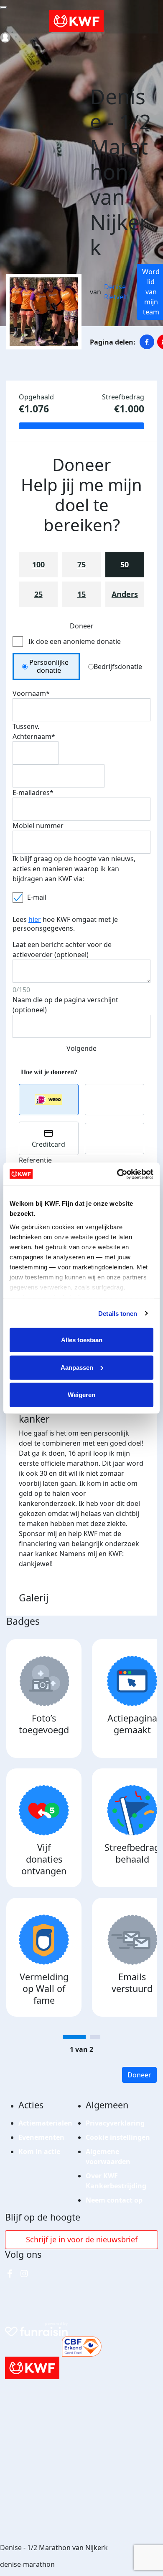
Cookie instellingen (118, 2137)
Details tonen (118, 1313)
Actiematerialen (45, 2123)
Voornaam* (31, 693)
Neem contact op (114, 2200)
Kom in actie (39, 2151)
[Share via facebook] (147, 342)
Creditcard (48, 1144)
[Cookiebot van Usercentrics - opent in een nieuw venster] (117, 1174)
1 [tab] (74, 2037)
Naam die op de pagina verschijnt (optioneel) (65, 1005)
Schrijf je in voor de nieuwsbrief (82, 2239)
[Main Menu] (3, 8)
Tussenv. (26, 726)
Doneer (139, 2075)
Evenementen (41, 2137)
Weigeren (81, 1395)
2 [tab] (95, 2037)
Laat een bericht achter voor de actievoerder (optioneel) (62, 950)
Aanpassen (77, 1367)
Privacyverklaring (115, 2123)
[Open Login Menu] (5, 37)
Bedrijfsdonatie (118, 667)
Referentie (35, 1160)
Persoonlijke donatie (49, 666)
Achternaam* (34, 736)
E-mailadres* (33, 793)
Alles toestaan (82, 1340)
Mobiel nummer (38, 826)
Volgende (81, 1048)
